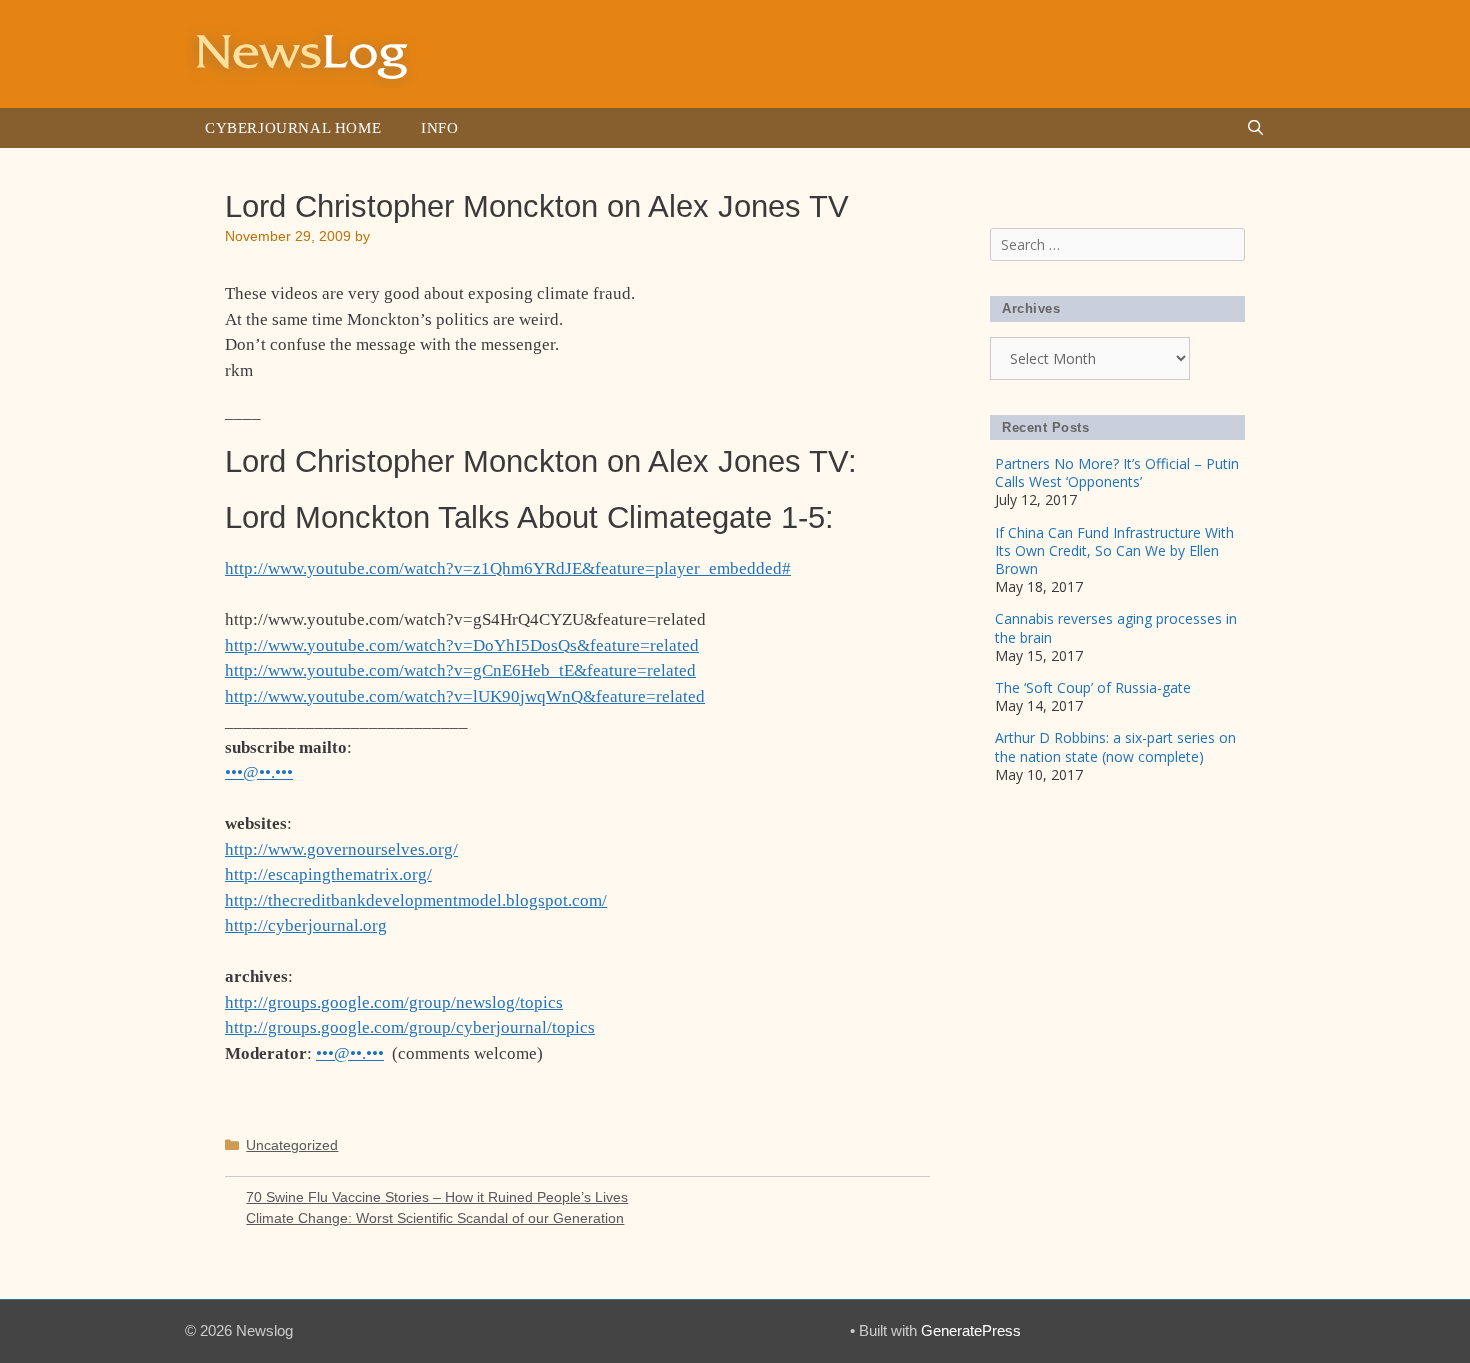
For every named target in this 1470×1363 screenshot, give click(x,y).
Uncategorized (292, 1145)
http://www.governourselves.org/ (341, 849)
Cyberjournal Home (293, 128)
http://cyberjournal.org (306, 925)
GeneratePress (971, 1330)
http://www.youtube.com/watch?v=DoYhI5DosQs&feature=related (462, 645)
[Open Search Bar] (1255, 128)
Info (439, 128)
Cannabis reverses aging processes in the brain (1116, 627)
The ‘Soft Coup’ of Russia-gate (1093, 687)
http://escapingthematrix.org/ (328, 874)
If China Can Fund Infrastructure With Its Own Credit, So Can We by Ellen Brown (1114, 550)
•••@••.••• (259, 772)
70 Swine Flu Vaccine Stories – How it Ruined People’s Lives (437, 1197)
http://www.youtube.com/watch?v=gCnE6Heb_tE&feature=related (460, 670)
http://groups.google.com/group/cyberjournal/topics (410, 1027)
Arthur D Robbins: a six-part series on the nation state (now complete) (1115, 746)
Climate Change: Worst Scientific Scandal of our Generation (435, 1218)
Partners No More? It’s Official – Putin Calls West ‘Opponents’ (1117, 472)
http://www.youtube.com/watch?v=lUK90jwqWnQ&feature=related (465, 696)
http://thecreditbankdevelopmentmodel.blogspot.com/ (416, 900)
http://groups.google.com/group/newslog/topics (394, 1002)
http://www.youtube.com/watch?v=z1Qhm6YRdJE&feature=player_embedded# (508, 568)
